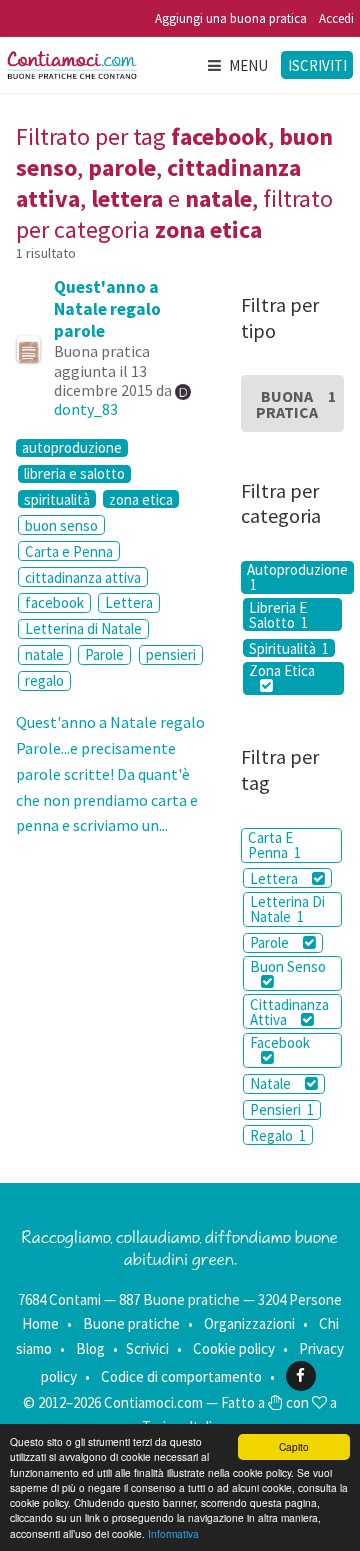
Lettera (129, 602)
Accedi (336, 18)
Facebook (280, 1042)
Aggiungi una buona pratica (231, 18)
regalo (44, 680)
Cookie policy (234, 1348)
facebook (54, 602)
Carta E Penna (274, 845)
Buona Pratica (296, 404)
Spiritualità (289, 648)
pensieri (171, 654)
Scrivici (147, 1348)
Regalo (278, 1135)
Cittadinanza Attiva (289, 1012)
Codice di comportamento (181, 1375)
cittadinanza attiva (83, 577)
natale (44, 654)
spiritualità (57, 499)
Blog (90, 1348)
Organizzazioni (249, 1323)
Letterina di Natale (83, 628)
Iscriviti (317, 65)
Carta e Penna (69, 551)
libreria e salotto (74, 474)
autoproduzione (72, 448)
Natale (272, 1083)
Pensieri (282, 1109)
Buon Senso (288, 966)
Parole (104, 654)
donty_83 (86, 409)
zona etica (141, 499)
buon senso (61, 525)
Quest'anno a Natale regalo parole (107, 309)
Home (40, 1323)
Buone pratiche (131, 1323)
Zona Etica (282, 671)
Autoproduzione (297, 577)
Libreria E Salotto (278, 614)
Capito (294, 1446)
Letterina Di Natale (287, 909)
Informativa (173, 1533)
